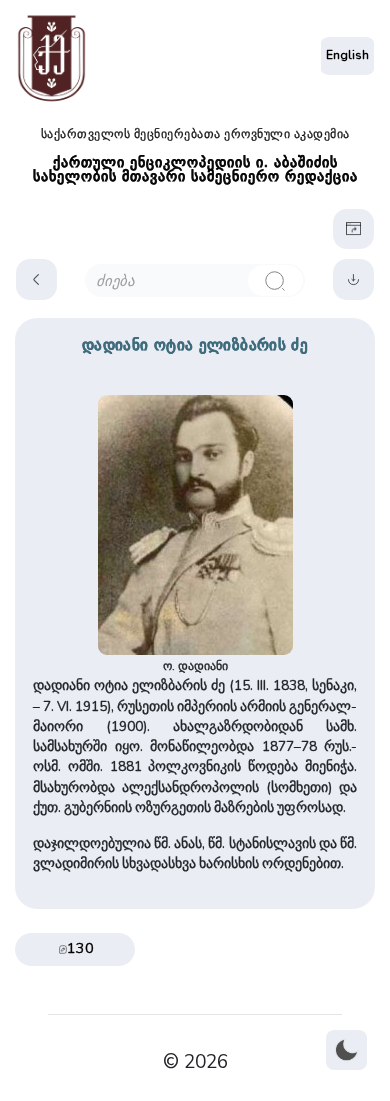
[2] (275, 280)
